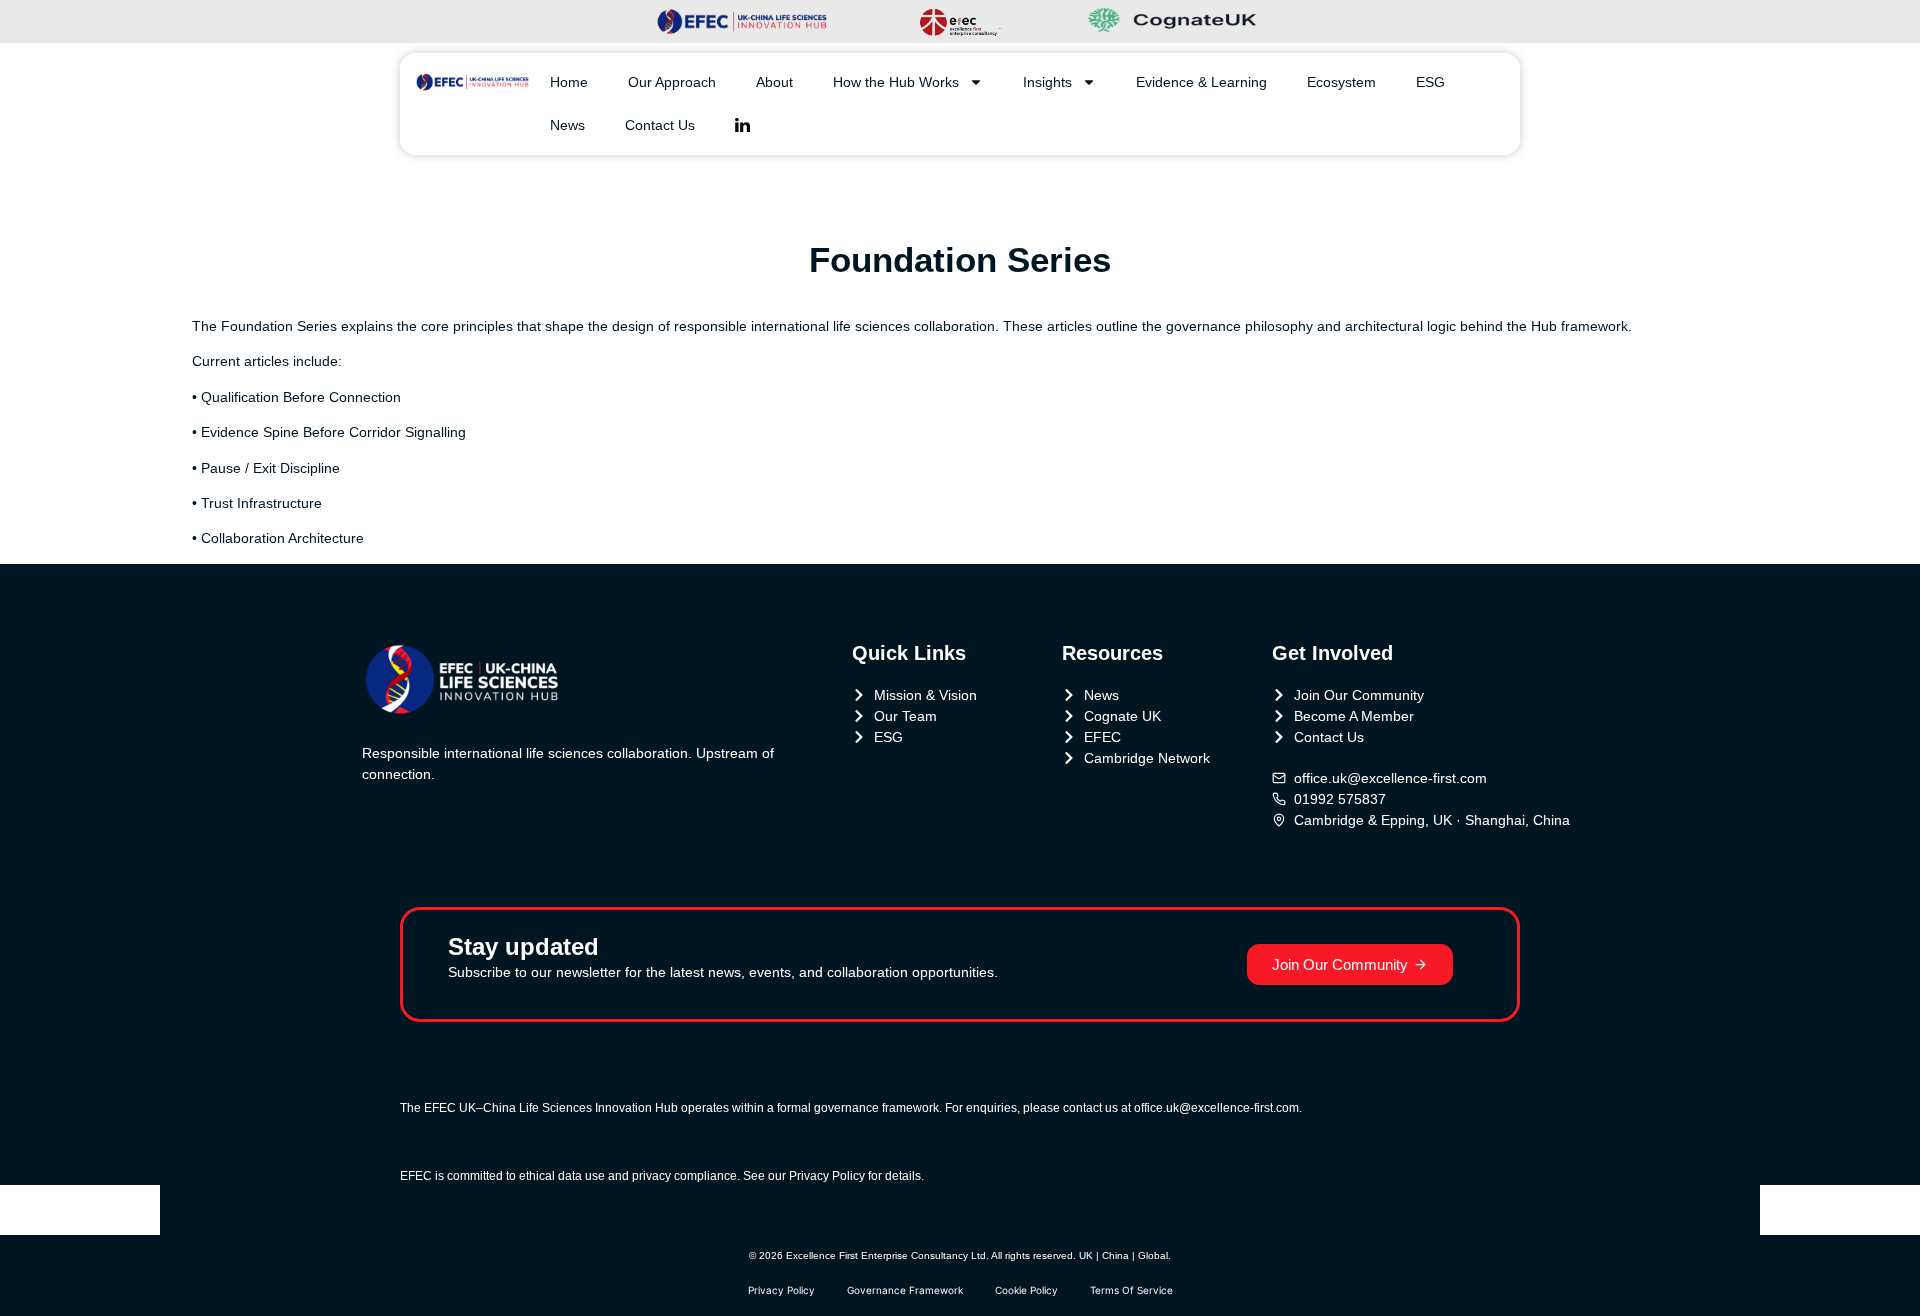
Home (569, 82)
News (567, 125)
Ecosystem (1341, 82)
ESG (1430, 82)
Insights (1047, 82)
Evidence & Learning (1201, 82)
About (774, 82)
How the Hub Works (896, 82)
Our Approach (672, 82)
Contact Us (660, 125)
